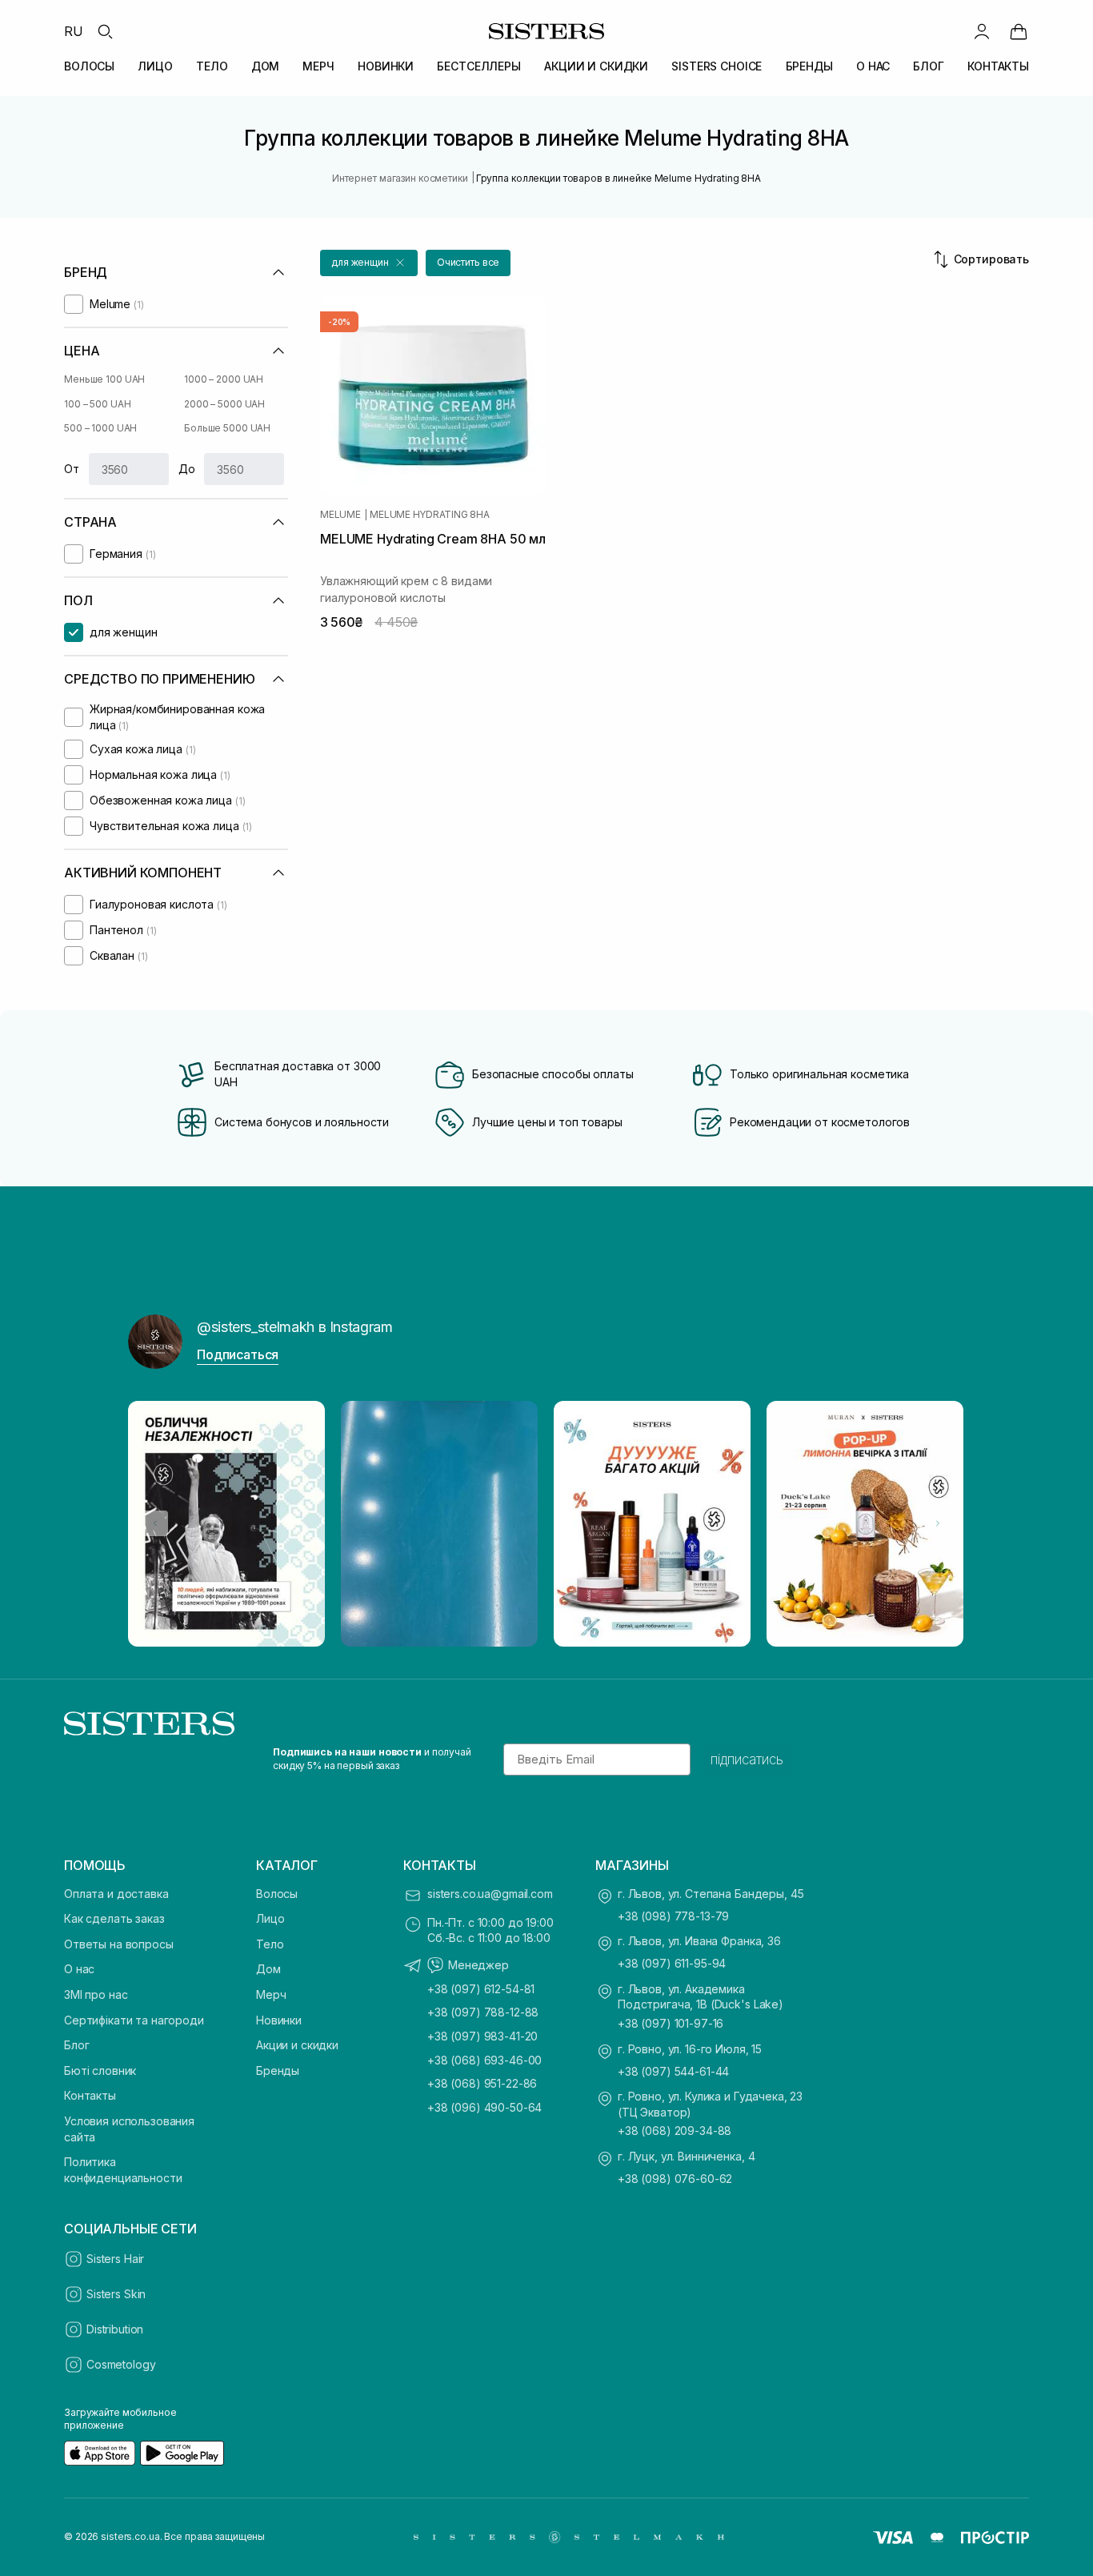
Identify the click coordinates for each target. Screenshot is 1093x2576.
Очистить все (468, 262)
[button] (369, 263)
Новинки (279, 2020)
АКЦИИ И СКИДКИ (596, 66)
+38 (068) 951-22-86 (482, 2083)
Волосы (277, 1894)
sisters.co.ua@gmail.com (490, 1894)
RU (74, 31)
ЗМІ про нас (96, 1994)
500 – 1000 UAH (100, 428)
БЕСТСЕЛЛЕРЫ (478, 66)
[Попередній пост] (155, 1523)
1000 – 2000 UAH (224, 379)
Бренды (278, 2070)
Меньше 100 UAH (104, 379)
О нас (79, 1969)
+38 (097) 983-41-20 (482, 2036)
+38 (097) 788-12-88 (483, 2012)
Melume (340, 515)
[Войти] (982, 31)
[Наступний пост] (938, 1523)
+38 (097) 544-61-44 (673, 2071)
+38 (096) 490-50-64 (484, 2107)
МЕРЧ (318, 66)
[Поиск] (105, 31)
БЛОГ (928, 66)
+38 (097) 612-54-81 (481, 1989)
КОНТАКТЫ (998, 66)
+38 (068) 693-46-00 (484, 2060)
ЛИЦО (155, 66)
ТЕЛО (212, 66)
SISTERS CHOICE (717, 66)
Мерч (271, 1994)
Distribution (115, 2329)
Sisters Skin (116, 2294)
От (72, 469)
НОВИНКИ (386, 66)
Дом (268, 1969)
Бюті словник (100, 2070)
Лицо (270, 1918)
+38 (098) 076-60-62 (675, 2179)
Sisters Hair (115, 2259)
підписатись (747, 1759)
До (187, 469)
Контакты (90, 2095)
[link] (1019, 31)
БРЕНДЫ (809, 66)
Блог (76, 2045)
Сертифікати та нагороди (134, 2020)
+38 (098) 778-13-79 (673, 1916)
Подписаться (238, 1354)
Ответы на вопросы (119, 1944)
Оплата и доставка (116, 1894)
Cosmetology (121, 2364)
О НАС (873, 66)
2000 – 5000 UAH (224, 404)
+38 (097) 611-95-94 (672, 1963)
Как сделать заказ (114, 1918)
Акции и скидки (297, 2045)
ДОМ (266, 66)
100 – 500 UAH (97, 404)
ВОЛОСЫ (89, 66)
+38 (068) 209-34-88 (675, 2131)
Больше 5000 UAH (227, 428)
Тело (270, 1944)
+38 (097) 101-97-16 (671, 2023)
